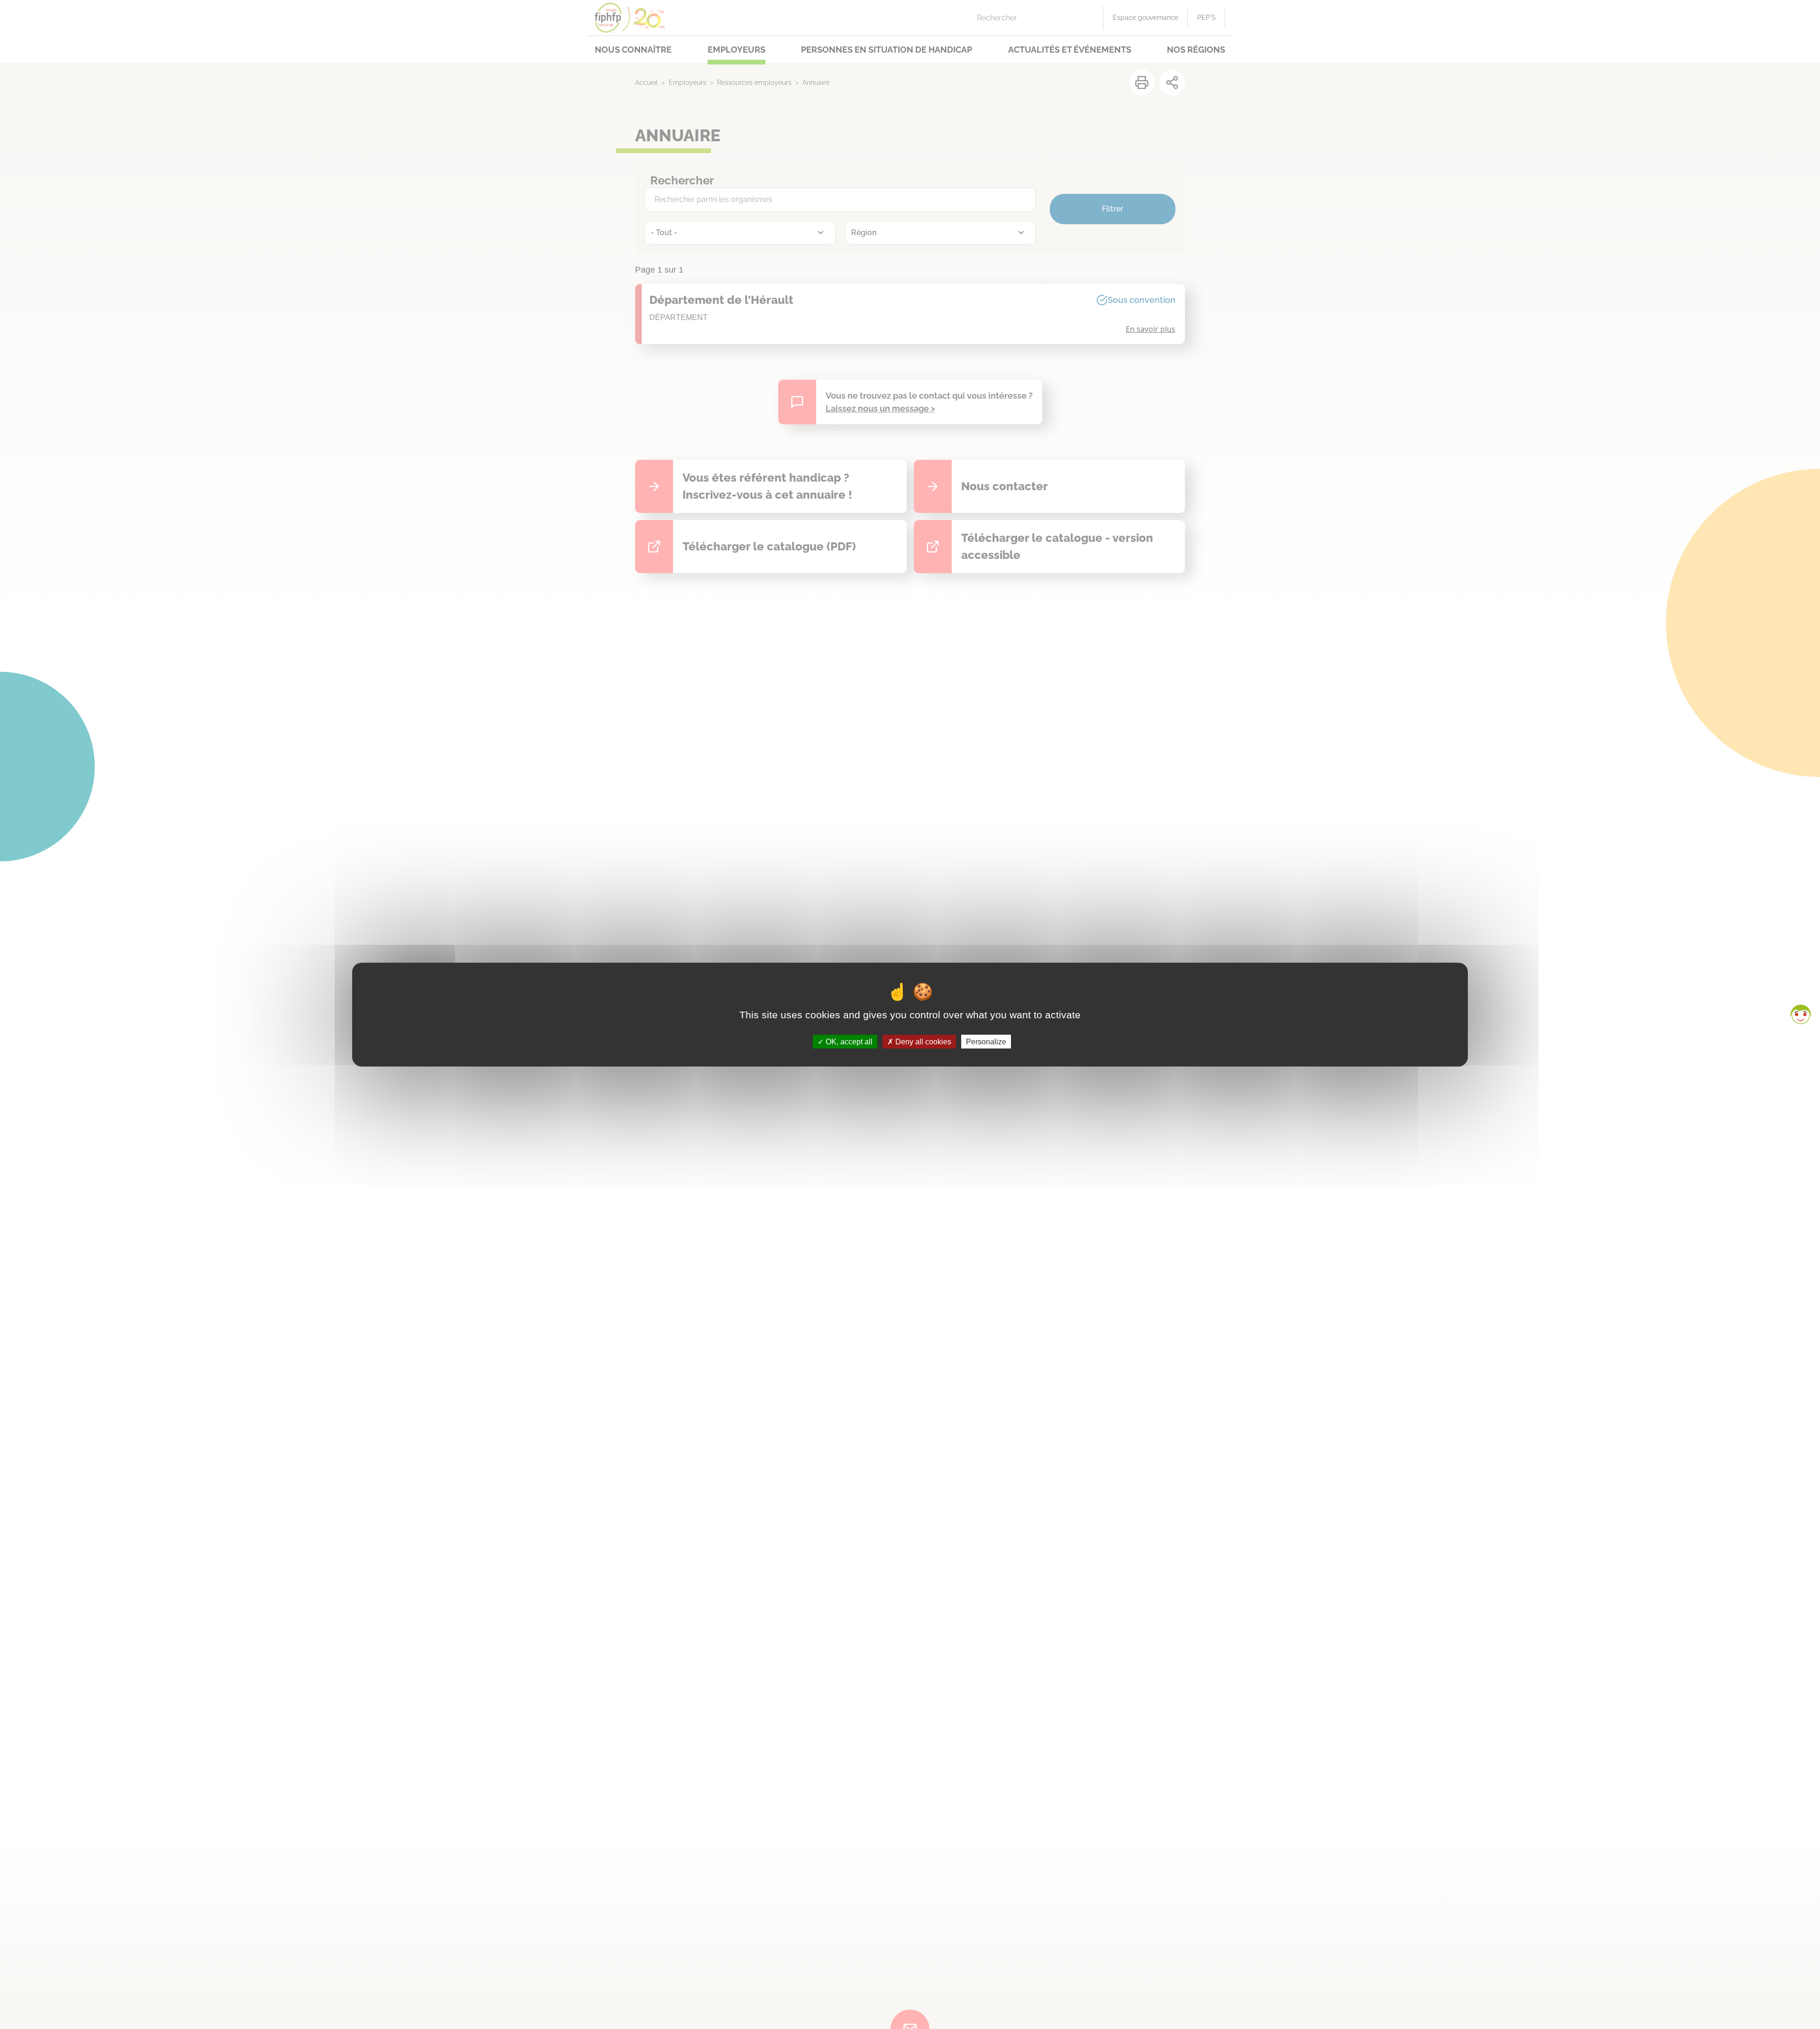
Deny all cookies (922, 1041)
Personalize (986, 1041)
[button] (1801, 1014)
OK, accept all (848, 1041)
